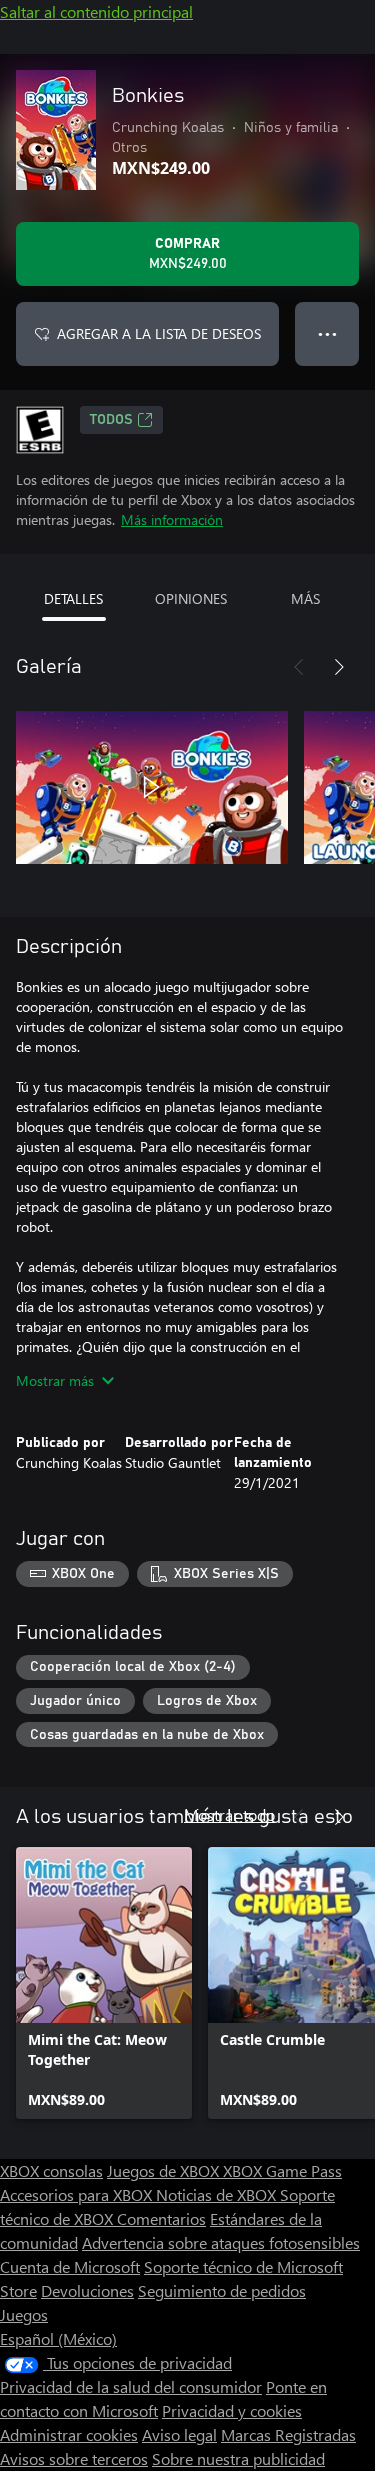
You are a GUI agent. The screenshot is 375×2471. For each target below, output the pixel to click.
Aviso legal (179, 2434)
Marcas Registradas (288, 2434)
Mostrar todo (229, 1814)
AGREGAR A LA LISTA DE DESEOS (159, 333)
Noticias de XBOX (218, 2194)
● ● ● (327, 333)
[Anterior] (299, 667)
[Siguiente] (339, 667)
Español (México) (58, 2338)
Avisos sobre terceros (74, 2458)
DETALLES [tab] (73, 598)
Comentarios (161, 2218)
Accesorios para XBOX (78, 2194)
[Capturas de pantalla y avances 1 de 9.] (152, 787)
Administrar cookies (69, 2434)
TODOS (111, 420)
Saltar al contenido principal (96, 11)
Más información (172, 519)
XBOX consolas (51, 2170)
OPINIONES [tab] (191, 598)
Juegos (24, 2314)
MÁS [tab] (305, 598)
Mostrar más (55, 1380)
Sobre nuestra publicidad (238, 2458)
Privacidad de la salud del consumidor (131, 2386)
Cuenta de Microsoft (70, 2266)
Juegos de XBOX (165, 2170)
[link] (104, 1983)
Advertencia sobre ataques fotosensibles (221, 2242)
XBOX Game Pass (282, 2170)
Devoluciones (87, 2290)
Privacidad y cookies (232, 2410)
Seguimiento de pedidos (222, 2290)
